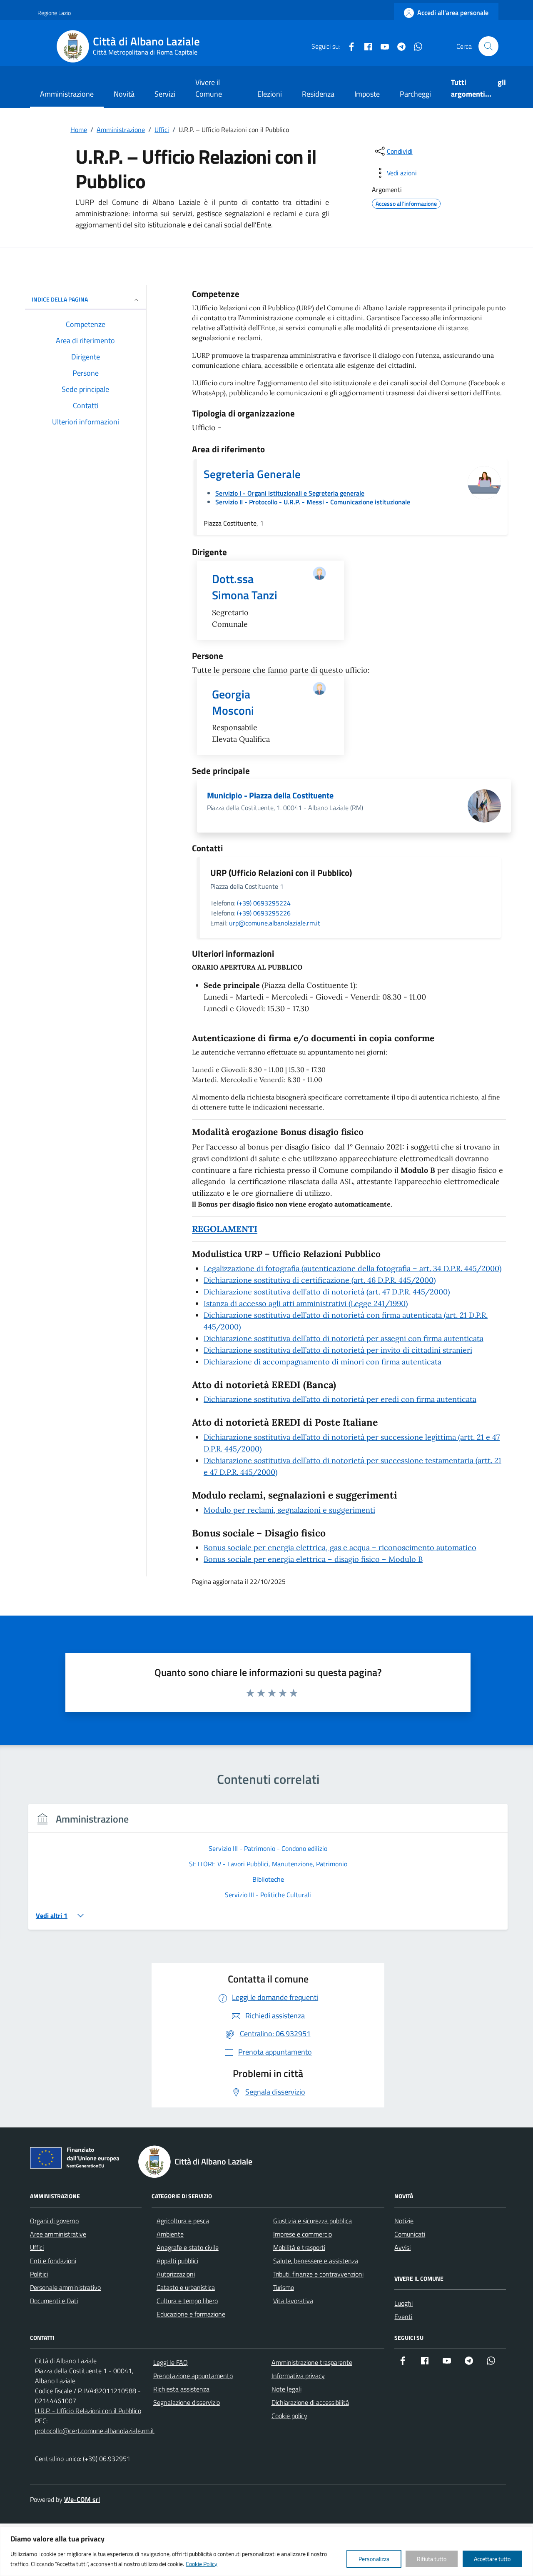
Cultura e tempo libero (187, 2301)
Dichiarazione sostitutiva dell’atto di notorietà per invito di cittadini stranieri (338, 1350)
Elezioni (270, 94)
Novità (124, 94)
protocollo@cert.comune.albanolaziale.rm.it (95, 2431)
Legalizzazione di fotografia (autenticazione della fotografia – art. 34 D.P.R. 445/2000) (352, 1268)
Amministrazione (67, 94)
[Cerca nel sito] (488, 46)
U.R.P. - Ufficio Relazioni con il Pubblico (88, 2411)
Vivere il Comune (209, 88)
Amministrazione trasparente (312, 2362)
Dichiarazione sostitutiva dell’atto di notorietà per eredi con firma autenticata (340, 1399)
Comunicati (410, 2234)
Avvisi (402, 2247)
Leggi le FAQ (171, 2362)
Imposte (367, 94)
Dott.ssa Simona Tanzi (245, 587)
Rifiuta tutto (432, 2559)
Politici (39, 2274)
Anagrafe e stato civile (188, 2247)
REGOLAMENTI (225, 1229)
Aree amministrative (58, 2234)
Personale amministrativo (65, 2287)
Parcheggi (415, 94)
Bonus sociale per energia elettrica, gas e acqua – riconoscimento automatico (340, 1547)
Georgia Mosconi (233, 702)
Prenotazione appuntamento (193, 2376)
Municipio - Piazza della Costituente (270, 795)
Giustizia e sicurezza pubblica (313, 2221)
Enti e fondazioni (53, 2261)
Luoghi (403, 2303)
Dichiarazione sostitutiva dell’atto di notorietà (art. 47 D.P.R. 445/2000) (327, 1292)
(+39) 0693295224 (264, 903)
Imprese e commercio (303, 2234)
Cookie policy (289, 2416)
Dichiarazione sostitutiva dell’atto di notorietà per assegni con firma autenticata (344, 1338)
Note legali (286, 2389)
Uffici (37, 2247)
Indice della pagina (60, 299)
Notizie (404, 2221)
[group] (268, 1872)
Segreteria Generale (252, 474)
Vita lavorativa (293, 2301)
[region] (266, 2551)
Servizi (165, 94)
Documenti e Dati (54, 2301)
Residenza (318, 94)
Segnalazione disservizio (187, 2402)
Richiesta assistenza (181, 2389)
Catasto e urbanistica (186, 2287)
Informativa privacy (298, 2376)
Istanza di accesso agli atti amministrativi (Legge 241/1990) (306, 1303)
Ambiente (170, 2234)
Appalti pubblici (177, 2261)
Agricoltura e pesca (183, 2221)
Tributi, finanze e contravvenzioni (318, 2274)
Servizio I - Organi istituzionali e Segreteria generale (290, 493)
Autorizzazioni (176, 2274)
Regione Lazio (54, 13)
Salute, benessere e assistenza (316, 2261)
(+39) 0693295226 (264, 913)
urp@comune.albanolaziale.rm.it (275, 923)
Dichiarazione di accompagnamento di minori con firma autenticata (323, 1362)
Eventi (403, 2317)
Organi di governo (54, 2221)
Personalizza (374, 2559)
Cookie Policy (202, 2564)
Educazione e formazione (191, 2314)
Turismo (284, 2287)
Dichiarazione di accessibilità (310, 2402)
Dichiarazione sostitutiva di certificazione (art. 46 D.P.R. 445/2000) (320, 1280)
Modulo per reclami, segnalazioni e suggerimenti (289, 1510)
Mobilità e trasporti (299, 2247)
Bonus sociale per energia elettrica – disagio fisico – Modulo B (313, 1559)
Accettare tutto (492, 2559)
